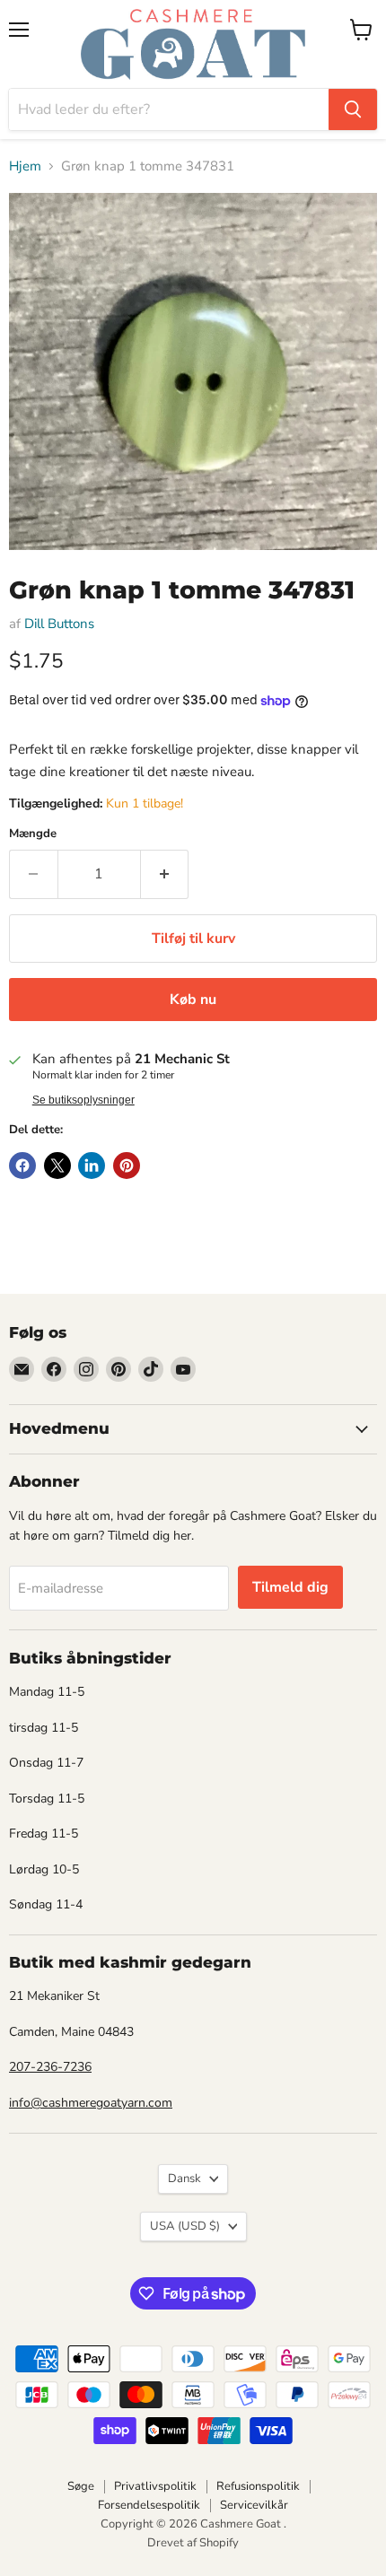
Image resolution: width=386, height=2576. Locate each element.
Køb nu (193, 1000)
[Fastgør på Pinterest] (127, 1166)
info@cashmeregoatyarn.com (91, 2103)
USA (185, 2226)
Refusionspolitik (258, 2486)
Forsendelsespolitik (149, 2505)
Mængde (33, 834)
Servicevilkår (254, 2505)
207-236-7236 (50, 2067)
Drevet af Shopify (193, 2543)
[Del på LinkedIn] (92, 1166)
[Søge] (353, 109)
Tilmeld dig (290, 1587)
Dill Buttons (59, 624)
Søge (81, 2486)
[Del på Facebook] (22, 1166)
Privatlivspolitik (155, 2486)
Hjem (25, 166)
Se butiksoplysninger (83, 1100)
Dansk (184, 2179)
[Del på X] (57, 1166)
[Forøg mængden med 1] (165, 874)
